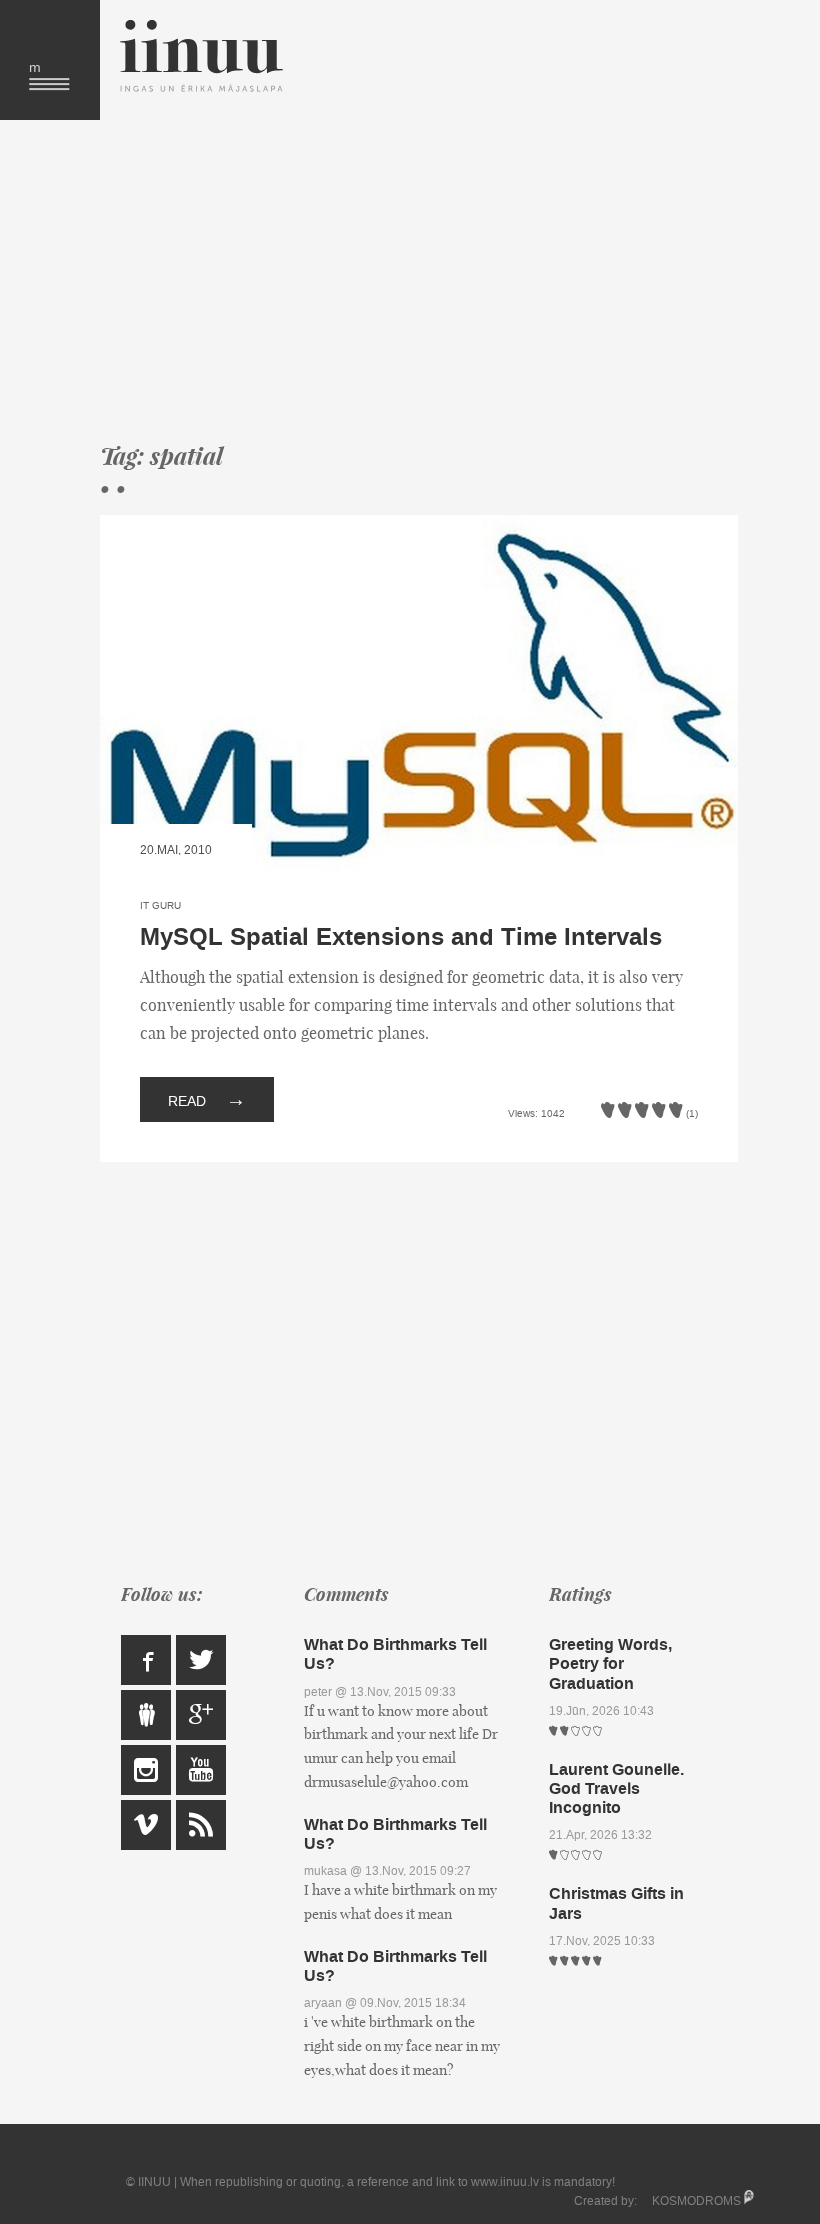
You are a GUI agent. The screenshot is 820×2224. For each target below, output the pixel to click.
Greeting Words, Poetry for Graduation (610, 1663)
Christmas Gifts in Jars (616, 1903)
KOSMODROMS (696, 2201)
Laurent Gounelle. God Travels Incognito (616, 1788)
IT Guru (160, 905)
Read (207, 1099)
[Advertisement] (419, 280)
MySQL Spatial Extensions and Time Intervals (401, 937)
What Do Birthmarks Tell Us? (395, 1654)
